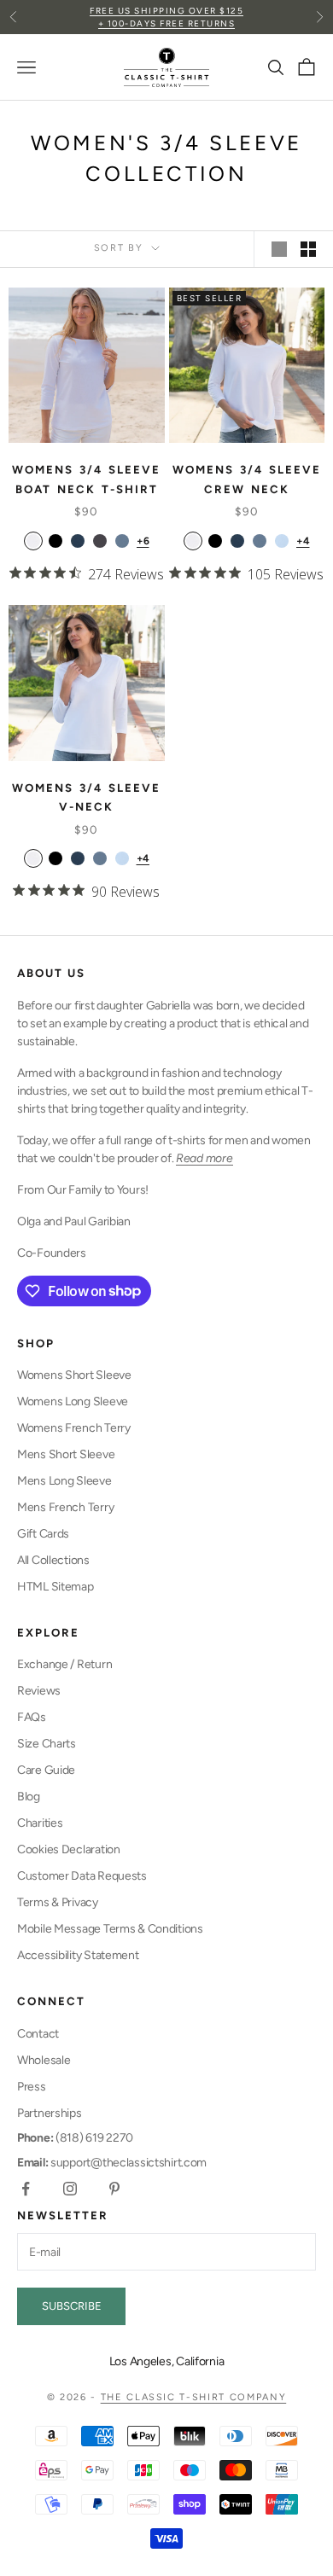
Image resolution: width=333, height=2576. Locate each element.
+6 (143, 541)
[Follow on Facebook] (26, 2189)
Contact (38, 2034)
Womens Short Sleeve (74, 1375)
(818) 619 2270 (75, 2138)
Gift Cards (43, 1534)
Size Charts (47, 1744)
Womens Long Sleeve (73, 1401)
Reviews (39, 1691)
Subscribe (72, 2306)
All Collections (53, 1560)
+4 (303, 541)
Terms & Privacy (58, 1902)
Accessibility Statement (78, 1955)
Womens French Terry (74, 1428)
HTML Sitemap (55, 1587)
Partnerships (50, 2113)
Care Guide (46, 1770)
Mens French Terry (65, 1507)
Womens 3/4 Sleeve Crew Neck (247, 479)
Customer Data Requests (82, 1876)
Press (32, 2087)
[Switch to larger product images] (279, 249)
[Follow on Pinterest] (114, 2189)
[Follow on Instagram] (70, 2189)
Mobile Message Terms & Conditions (110, 1929)
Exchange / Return (64, 1664)
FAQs (32, 1717)
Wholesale (44, 2060)
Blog (29, 1797)
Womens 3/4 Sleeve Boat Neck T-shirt (86, 479)
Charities (40, 1823)
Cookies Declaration (69, 1849)
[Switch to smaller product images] (308, 249)
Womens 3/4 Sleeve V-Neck (86, 797)
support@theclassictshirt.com (112, 2163)
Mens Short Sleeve (66, 1454)
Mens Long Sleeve (64, 1481)
